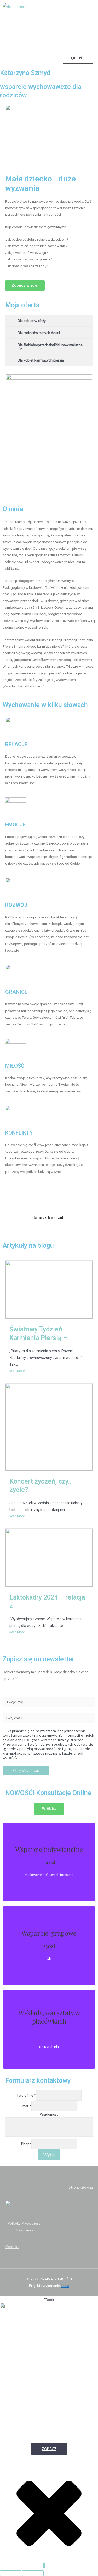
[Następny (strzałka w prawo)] (33, 2573)
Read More (17, 1371)
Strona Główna (81, 2187)
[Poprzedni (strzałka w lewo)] (11, 2573)
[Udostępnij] (33, 2566)
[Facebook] (12, 39)
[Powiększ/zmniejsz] (77, 2566)
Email (26, 2106)
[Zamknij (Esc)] (11, 2566)
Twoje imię (26, 2095)
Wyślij (49, 2155)
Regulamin (25, 2230)
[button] (49, 22)
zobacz (49, 2449)
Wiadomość (49, 2114)
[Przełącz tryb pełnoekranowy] (55, 2566)
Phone (26, 2144)
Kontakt (12, 2247)
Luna (65, 2286)
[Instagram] (26, 39)
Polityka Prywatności (24, 2223)
